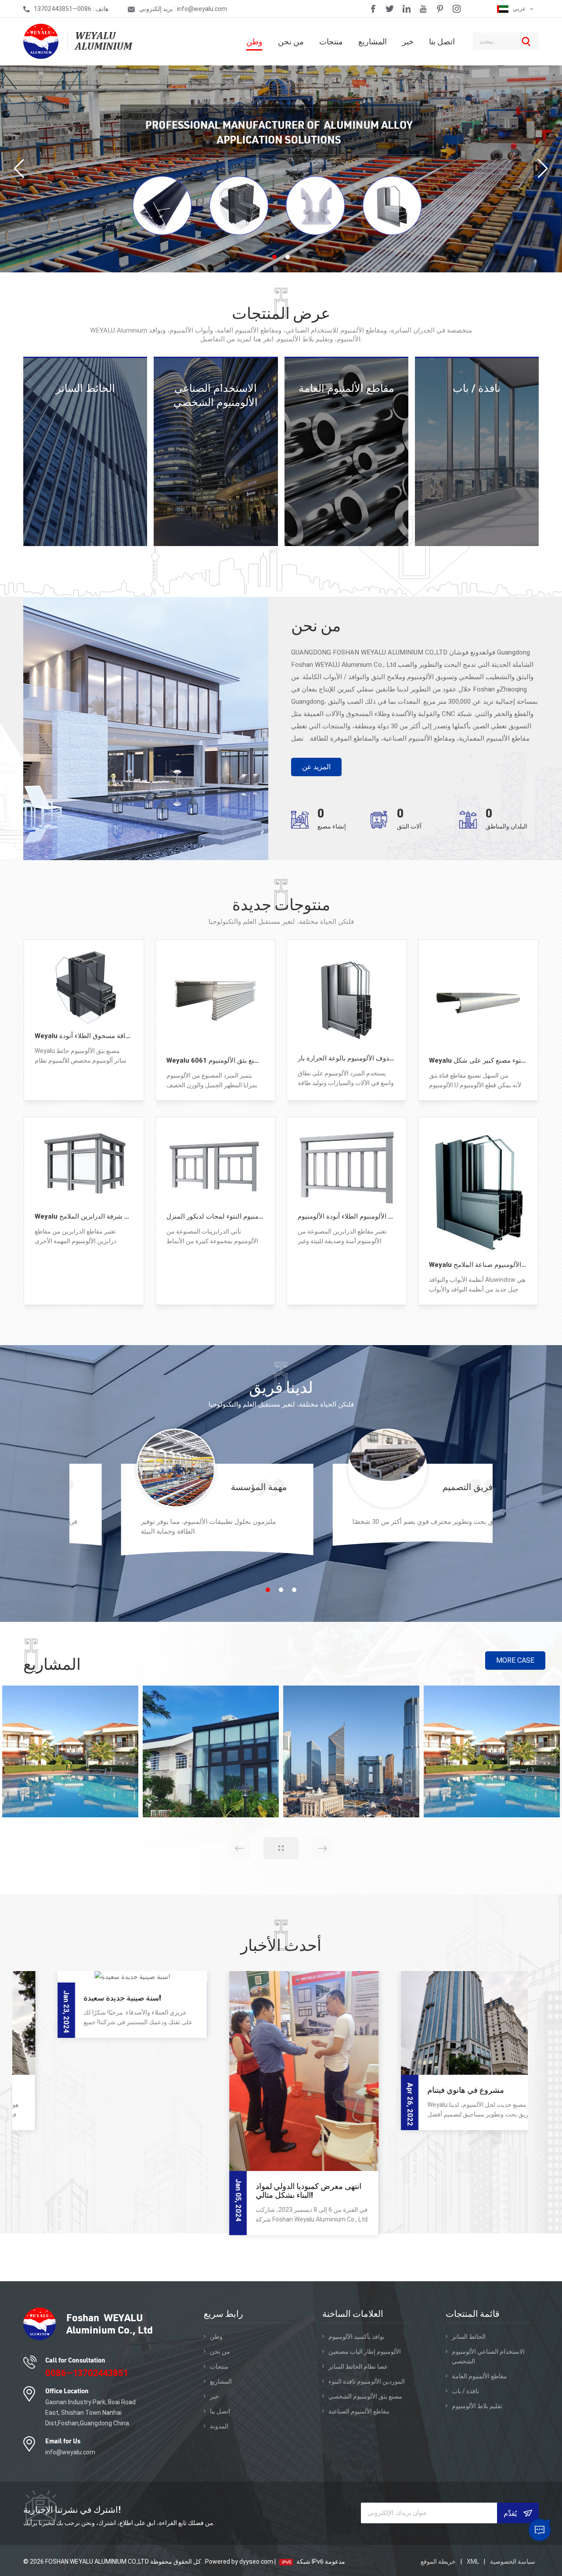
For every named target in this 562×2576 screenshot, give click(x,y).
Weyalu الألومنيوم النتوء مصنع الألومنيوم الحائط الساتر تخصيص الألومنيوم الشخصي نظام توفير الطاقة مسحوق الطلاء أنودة (84, 1036)
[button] (274, 257)
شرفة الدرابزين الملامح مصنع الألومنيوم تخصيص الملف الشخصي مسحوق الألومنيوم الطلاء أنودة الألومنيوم (347, 1216)
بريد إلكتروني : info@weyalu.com (183, 9)
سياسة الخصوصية (513, 2562)
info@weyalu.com (70, 2452)
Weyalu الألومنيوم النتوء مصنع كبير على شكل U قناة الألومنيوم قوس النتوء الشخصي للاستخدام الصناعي (478, 1060)
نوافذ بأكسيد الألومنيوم (357, 2337)
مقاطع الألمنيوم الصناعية (359, 2411)
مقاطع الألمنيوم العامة (346, 388)
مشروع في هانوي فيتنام (260, 2090)
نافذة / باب (477, 388)
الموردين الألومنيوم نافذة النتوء (367, 2381)
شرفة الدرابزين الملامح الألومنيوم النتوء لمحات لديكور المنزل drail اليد (216, 1216)
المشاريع (373, 41)
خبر (408, 41)
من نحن (291, 41)
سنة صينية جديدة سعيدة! (432, 1998)
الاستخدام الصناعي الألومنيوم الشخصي (216, 395)
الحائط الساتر (85, 388)
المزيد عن (316, 767)
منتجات (331, 41)
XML (473, 2562)
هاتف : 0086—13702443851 (71, 9)
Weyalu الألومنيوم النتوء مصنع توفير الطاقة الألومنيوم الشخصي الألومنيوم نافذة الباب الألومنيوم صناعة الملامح (478, 1265)
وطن (254, 41)
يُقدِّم (511, 2513)
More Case (515, 1660)
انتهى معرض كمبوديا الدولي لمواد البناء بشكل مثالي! (103, 2191)
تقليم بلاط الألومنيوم (477, 2406)
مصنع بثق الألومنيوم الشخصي (365, 2396)
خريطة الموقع (439, 2562)
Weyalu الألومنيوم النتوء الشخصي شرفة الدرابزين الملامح (84, 1216)
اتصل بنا (442, 41)
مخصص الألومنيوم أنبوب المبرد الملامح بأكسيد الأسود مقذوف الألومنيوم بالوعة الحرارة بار (347, 1058)
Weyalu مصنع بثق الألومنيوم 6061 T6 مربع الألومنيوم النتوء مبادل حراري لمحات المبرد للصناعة (216, 1060)
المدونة (219, 2426)
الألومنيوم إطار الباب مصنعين (365, 2352)
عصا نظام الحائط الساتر (358, 2366)
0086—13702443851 (87, 2373)
